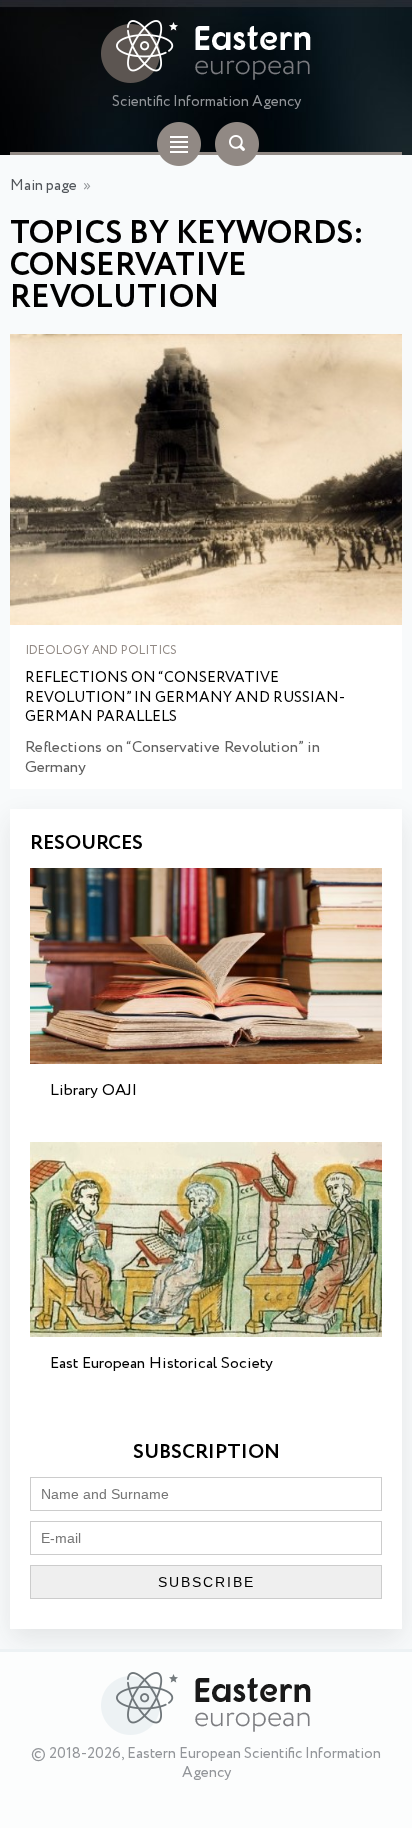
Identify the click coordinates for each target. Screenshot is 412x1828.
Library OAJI (93, 1090)
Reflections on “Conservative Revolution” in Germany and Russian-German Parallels (185, 698)
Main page (43, 186)
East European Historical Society (161, 1363)
